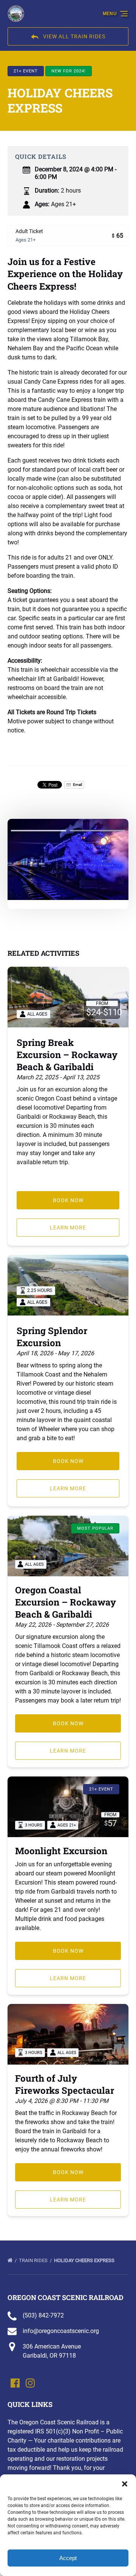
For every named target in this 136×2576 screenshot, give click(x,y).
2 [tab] (97, 831)
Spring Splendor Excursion (52, 1337)
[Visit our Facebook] (15, 2383)
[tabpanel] (68, 859)
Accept (68, 2558)
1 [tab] (39, 831)
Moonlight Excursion (61, 1851)
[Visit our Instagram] (30, 2383)
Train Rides (34, 2260)
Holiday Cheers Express (85, 2260)
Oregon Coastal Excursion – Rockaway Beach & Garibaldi (66, 1602)
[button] (125, 2484)
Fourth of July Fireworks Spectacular (65, 2084)
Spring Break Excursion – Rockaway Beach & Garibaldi (67, 1055)
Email (77, 785)
